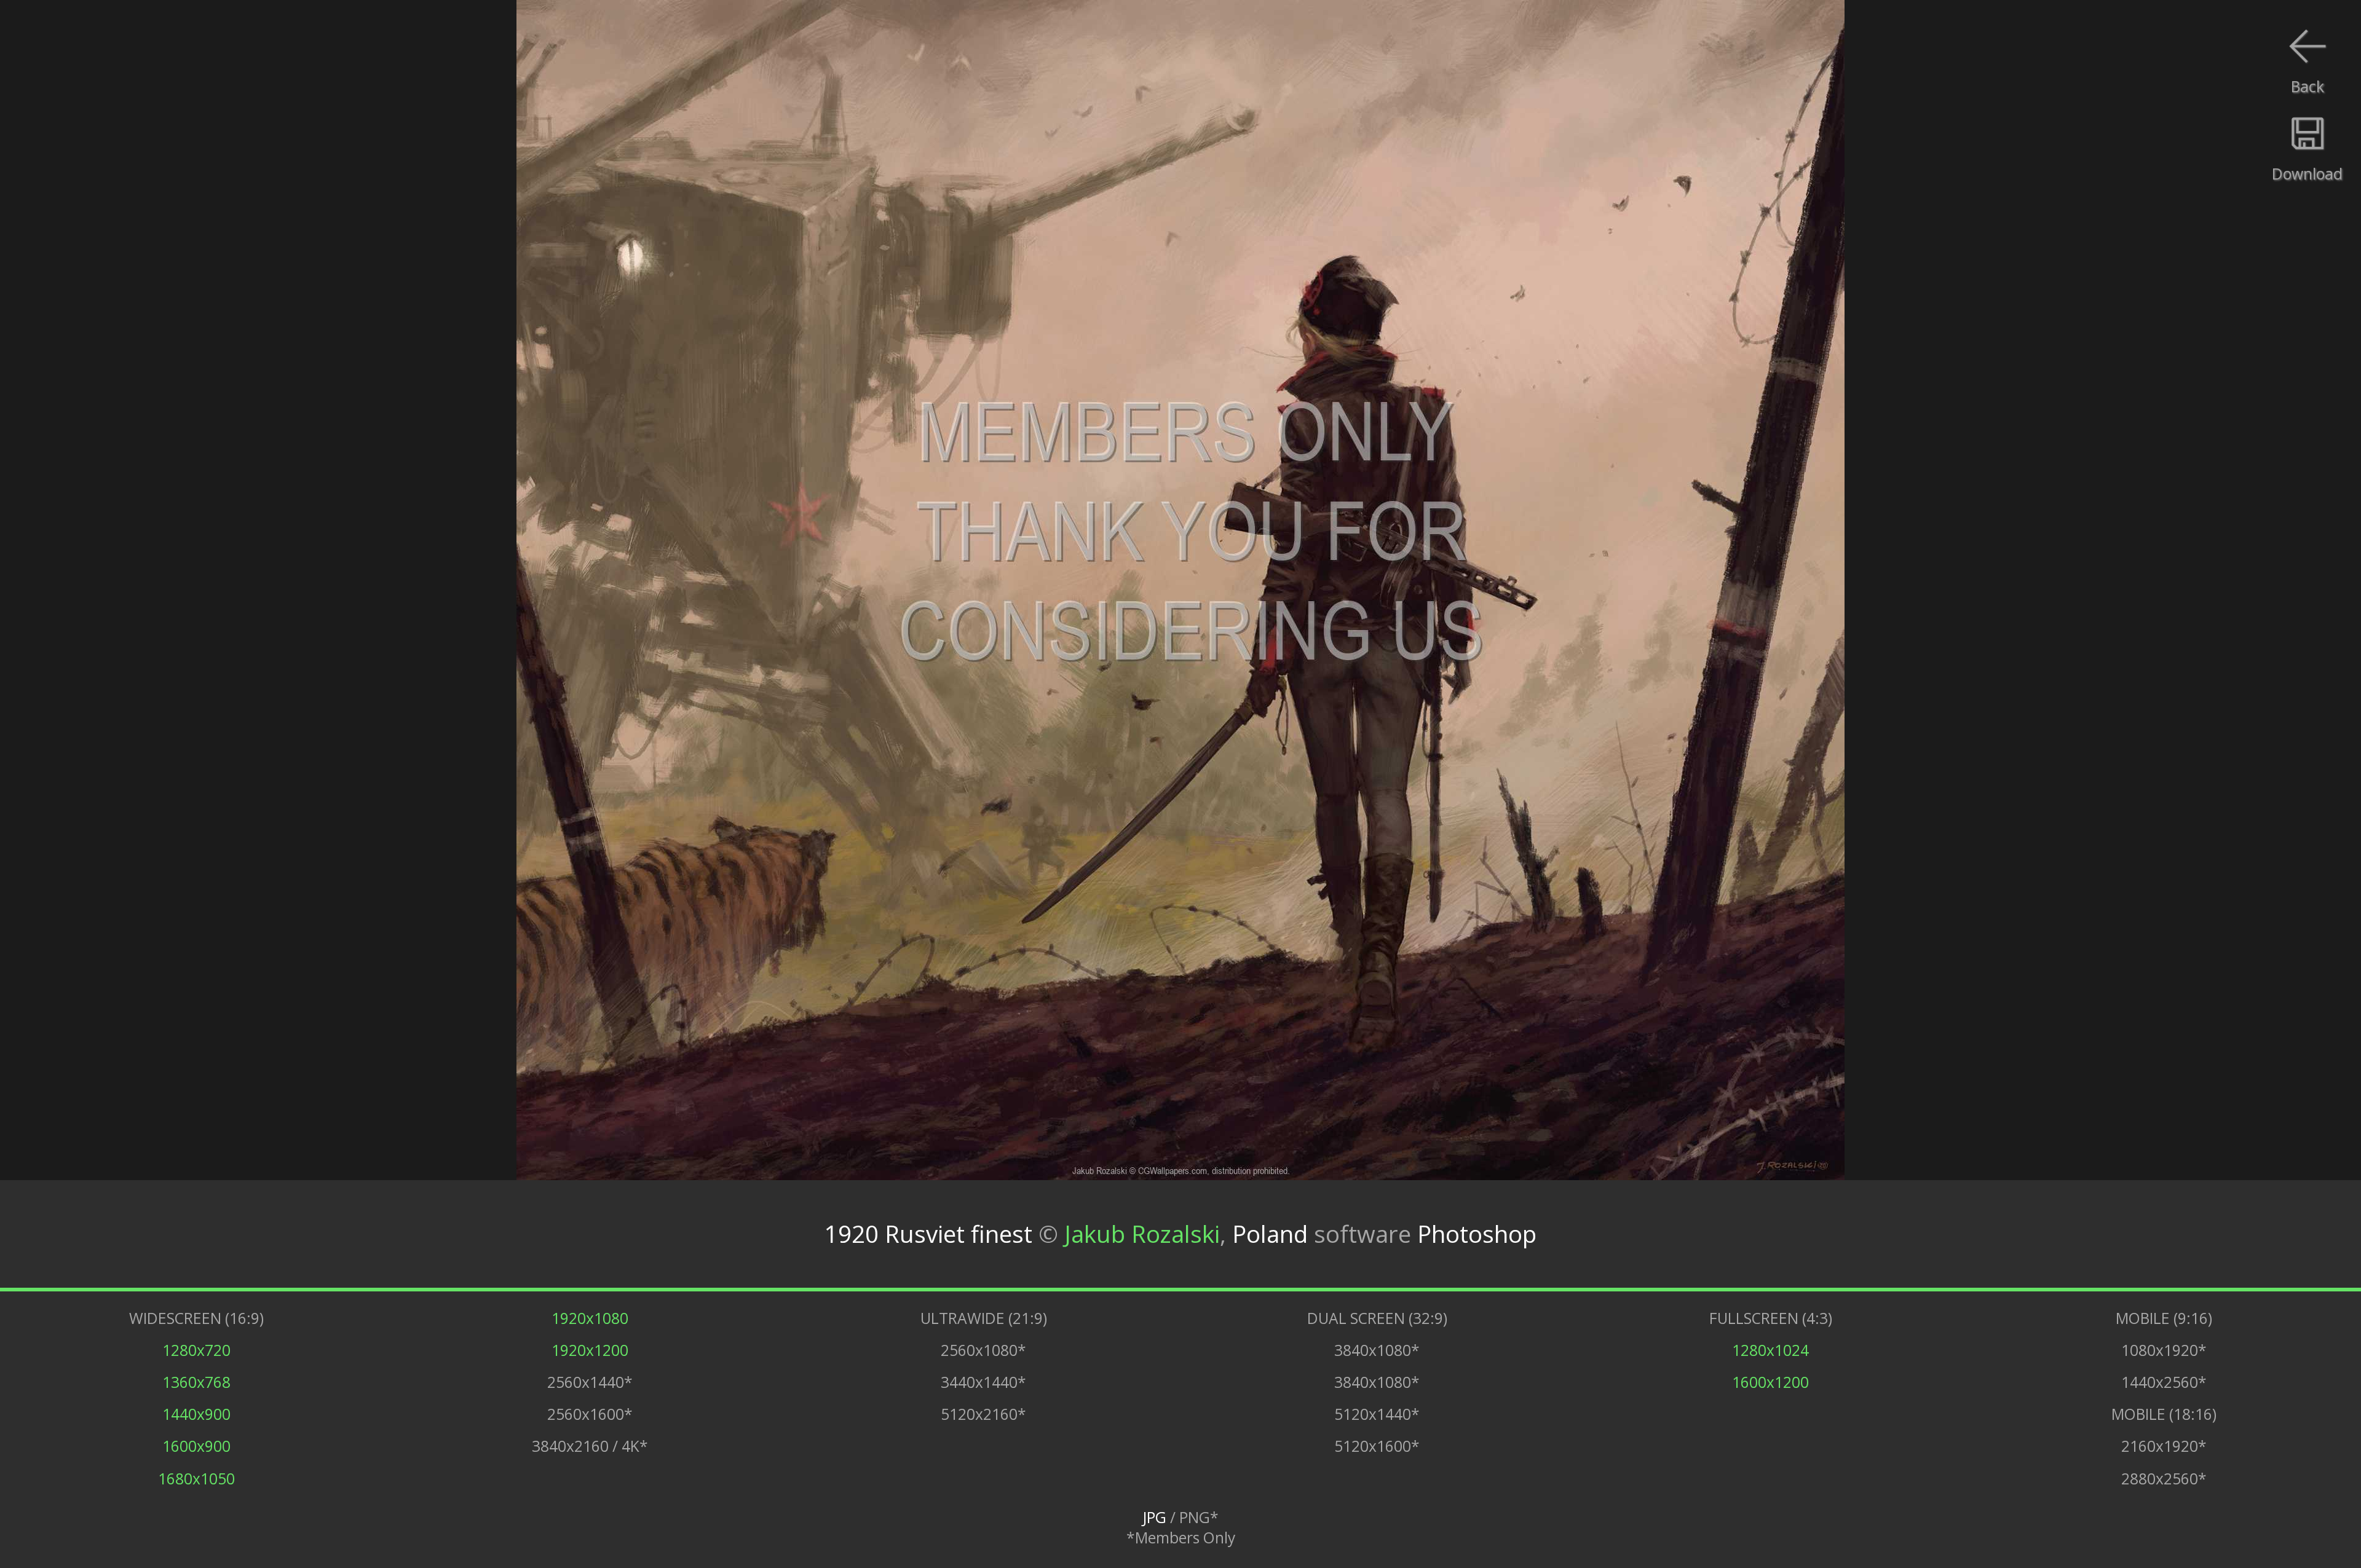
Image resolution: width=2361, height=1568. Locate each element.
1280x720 (196, 1350)
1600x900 (196, 1446)
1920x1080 (590, 1318)
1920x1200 (590, 1350)
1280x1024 (1770, 1350)
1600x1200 (1770, 1382)
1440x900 (196, 1414)
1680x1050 (196, 1479)
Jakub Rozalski (1142, 1234)
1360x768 (196, 1382)
